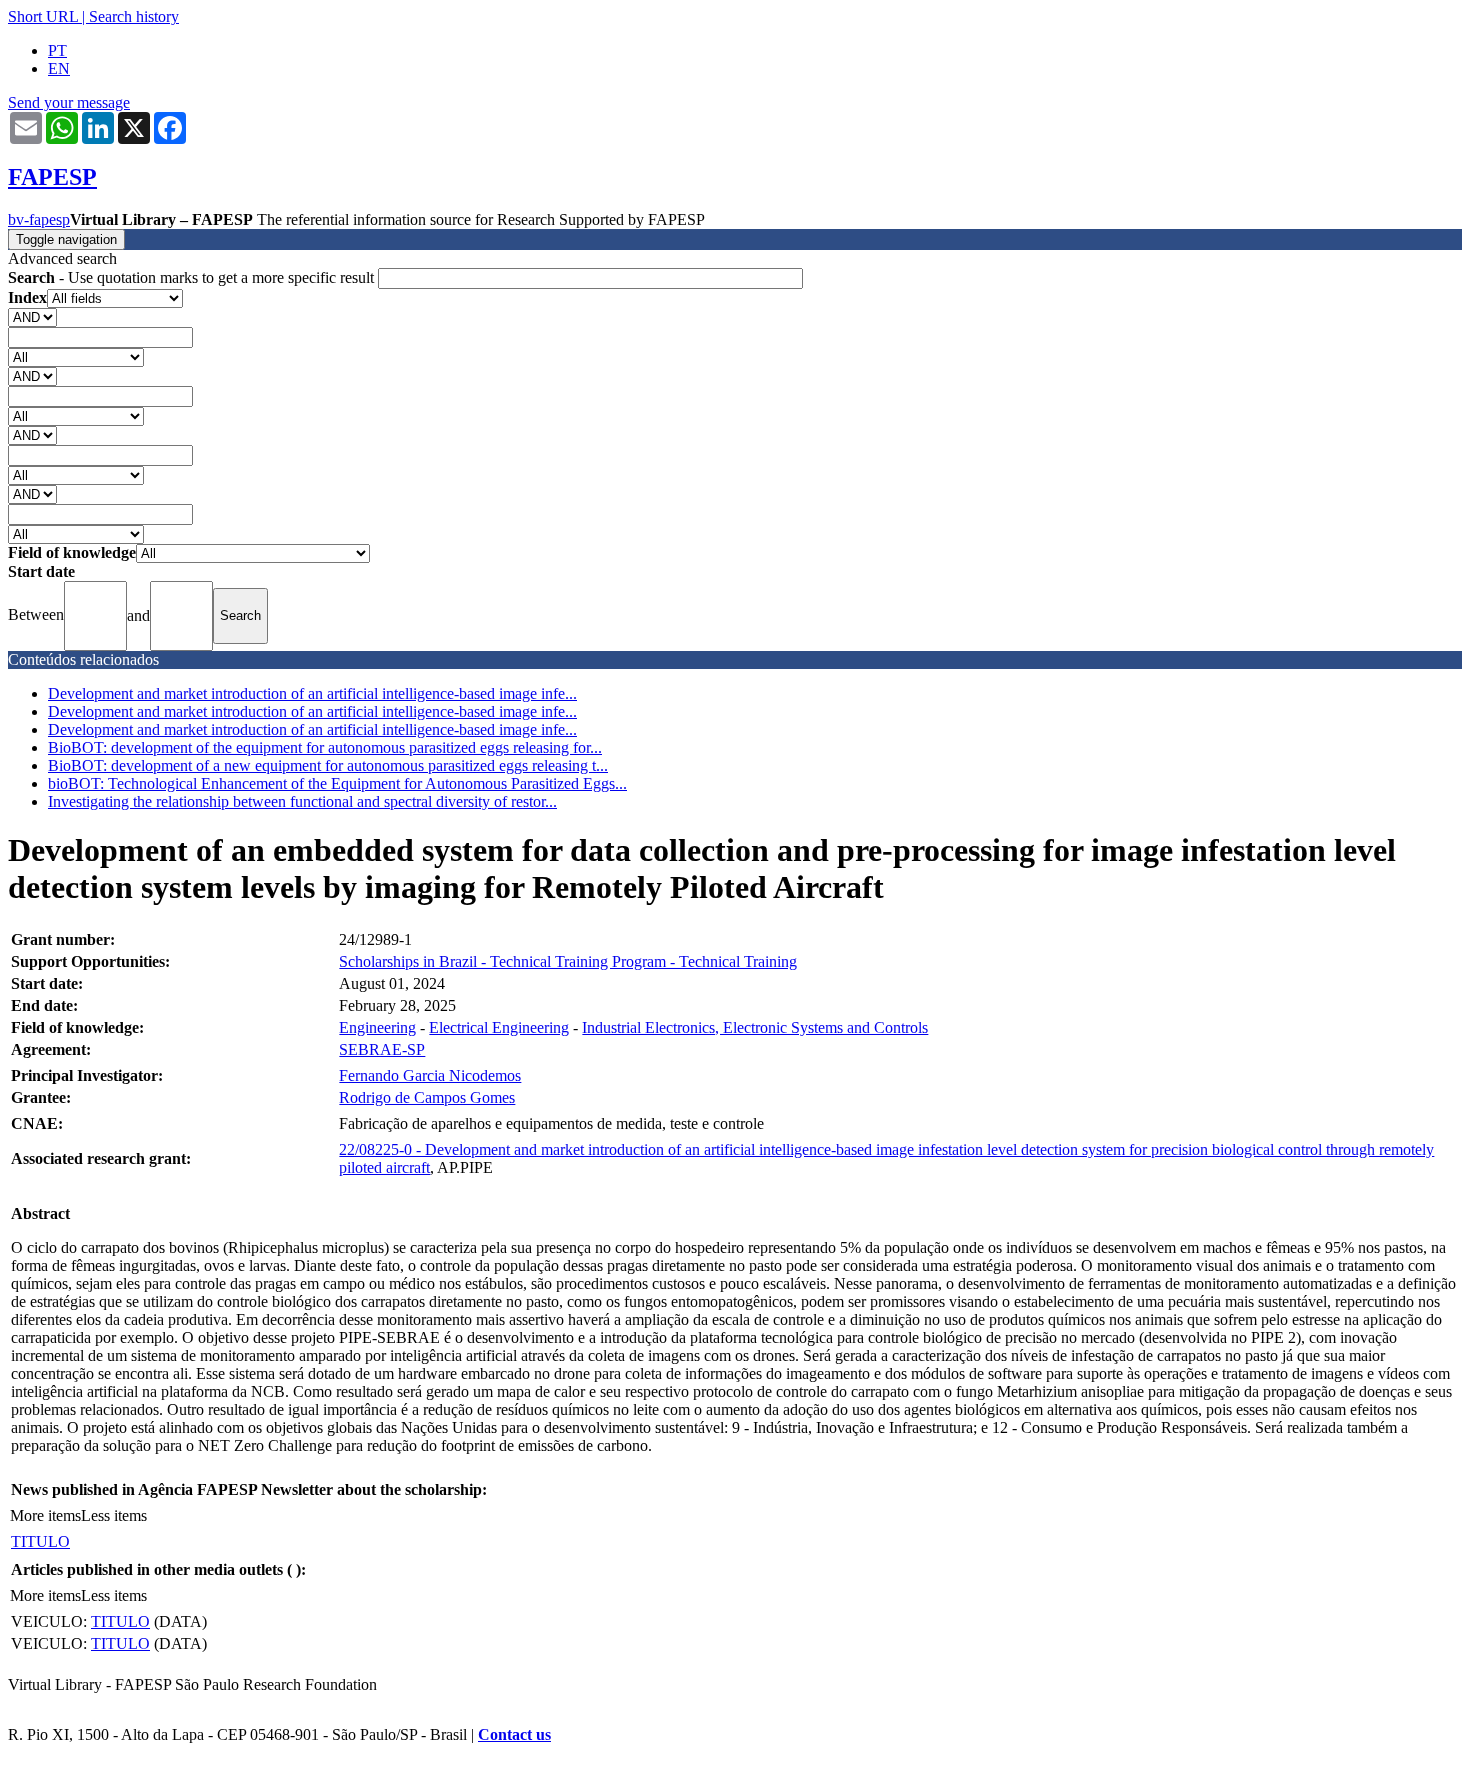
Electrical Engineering (499, 1027)
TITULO (40, 1541)
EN (59, 68)
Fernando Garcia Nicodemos (430, 1075)
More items (45, 1515)
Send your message (69, 102)
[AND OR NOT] (32, 316)
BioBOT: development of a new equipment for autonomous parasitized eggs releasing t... (328, 765)
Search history (134, 16)
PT (57, 50)
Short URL (43, 16)
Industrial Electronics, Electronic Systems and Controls (755, 1027)
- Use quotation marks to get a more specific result (193, 277)
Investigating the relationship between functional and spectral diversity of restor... (302, 801)
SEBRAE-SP (382, 1049)
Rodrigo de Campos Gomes (427, 1097)
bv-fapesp (39, 219)
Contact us (514, 1734)
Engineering (377, 1027)
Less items (114, 1515)
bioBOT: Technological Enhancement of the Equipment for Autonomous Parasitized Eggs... (337, 783)
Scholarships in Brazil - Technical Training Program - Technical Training (568, 961)
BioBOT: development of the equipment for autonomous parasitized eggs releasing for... (325, 747)
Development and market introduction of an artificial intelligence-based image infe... (312, 693)
